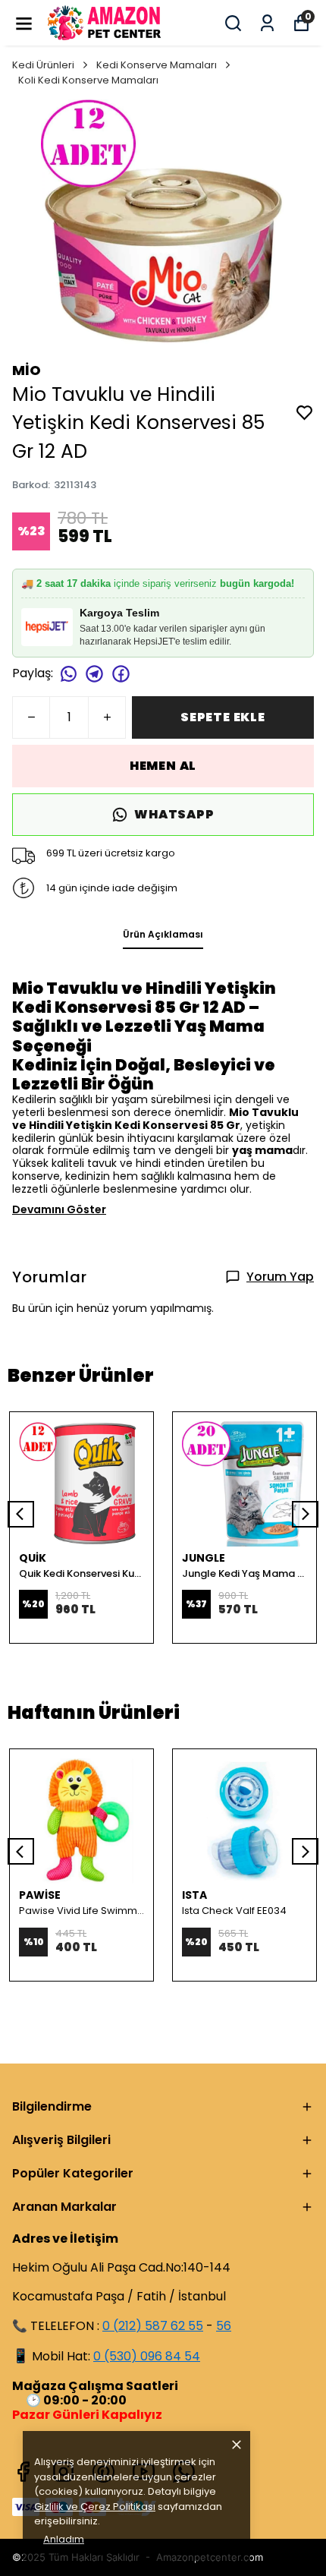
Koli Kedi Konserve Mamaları (88, 80)
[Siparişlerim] (267, 23)
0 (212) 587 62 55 (153, 2326)
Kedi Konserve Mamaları (157, 65)
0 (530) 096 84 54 (147, 2356)
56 (224, 2326)
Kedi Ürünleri (43, 65)
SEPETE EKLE (223, 717)
